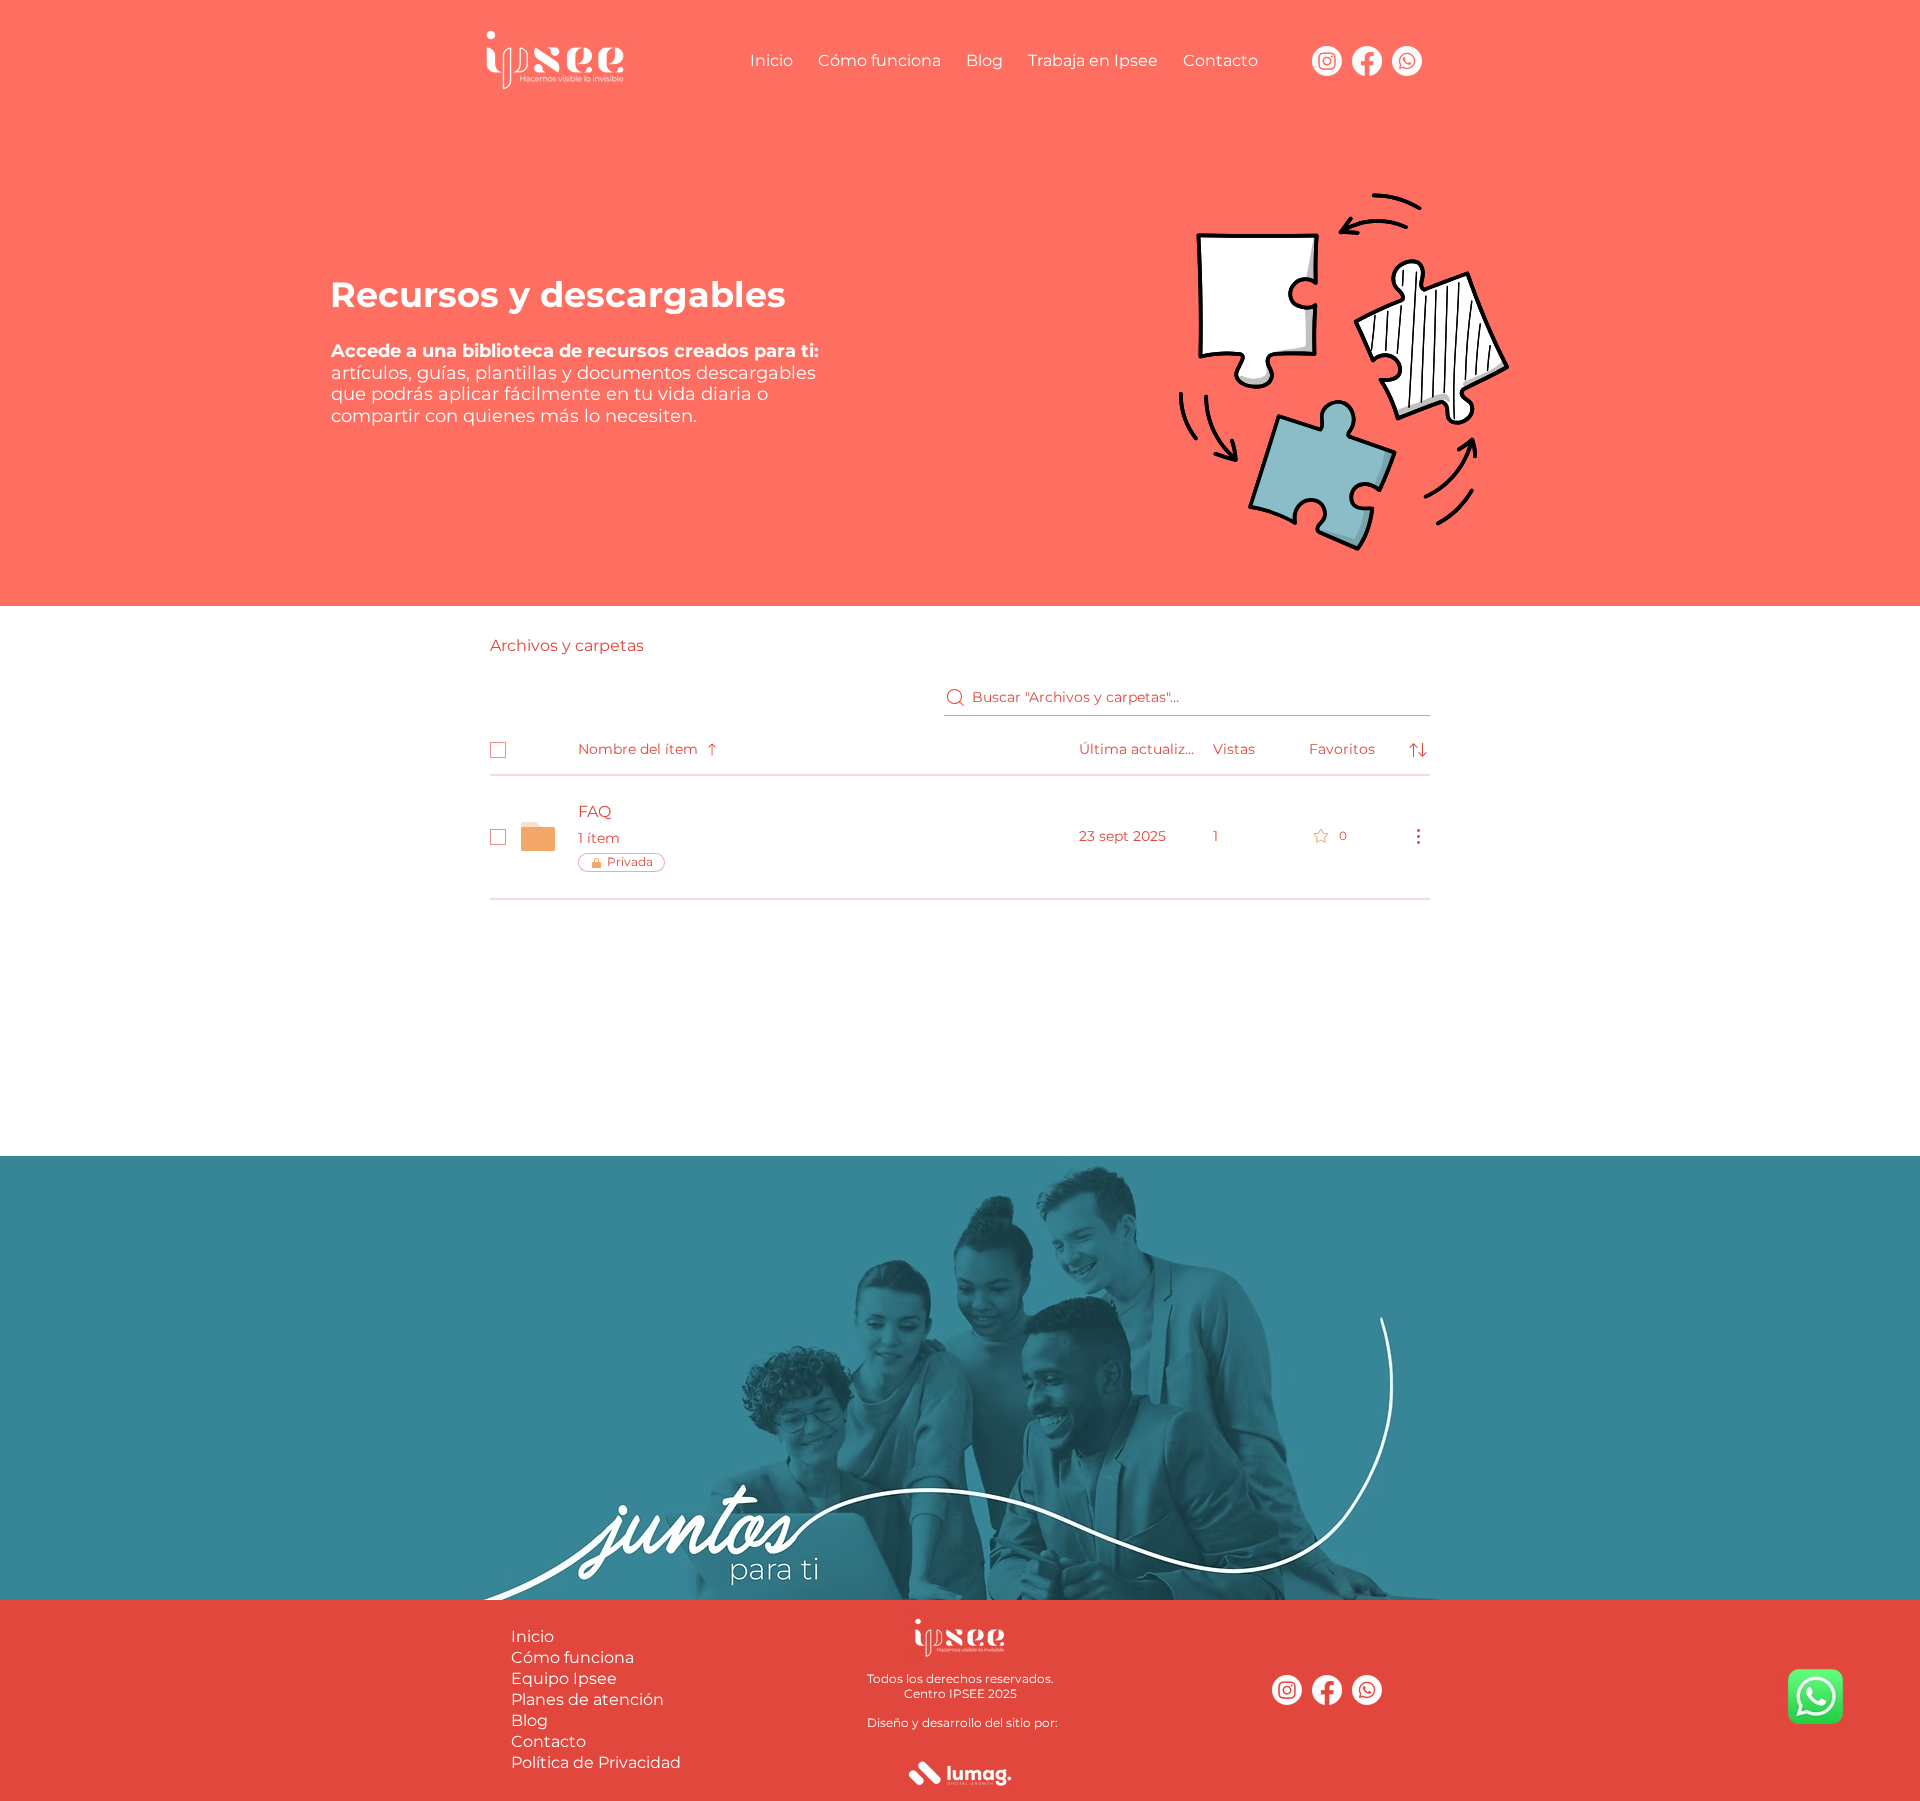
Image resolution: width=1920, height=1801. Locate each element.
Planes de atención (587, 1699)
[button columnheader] (1418, 750)
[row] (960, 746)
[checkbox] (498, 750)
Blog (529, 1720)
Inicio (532, 1636)
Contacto (548, 1741)
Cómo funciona (572, 1657)
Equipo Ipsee (564, 1678)
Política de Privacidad (596, 1762)
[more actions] (1418, 836)
